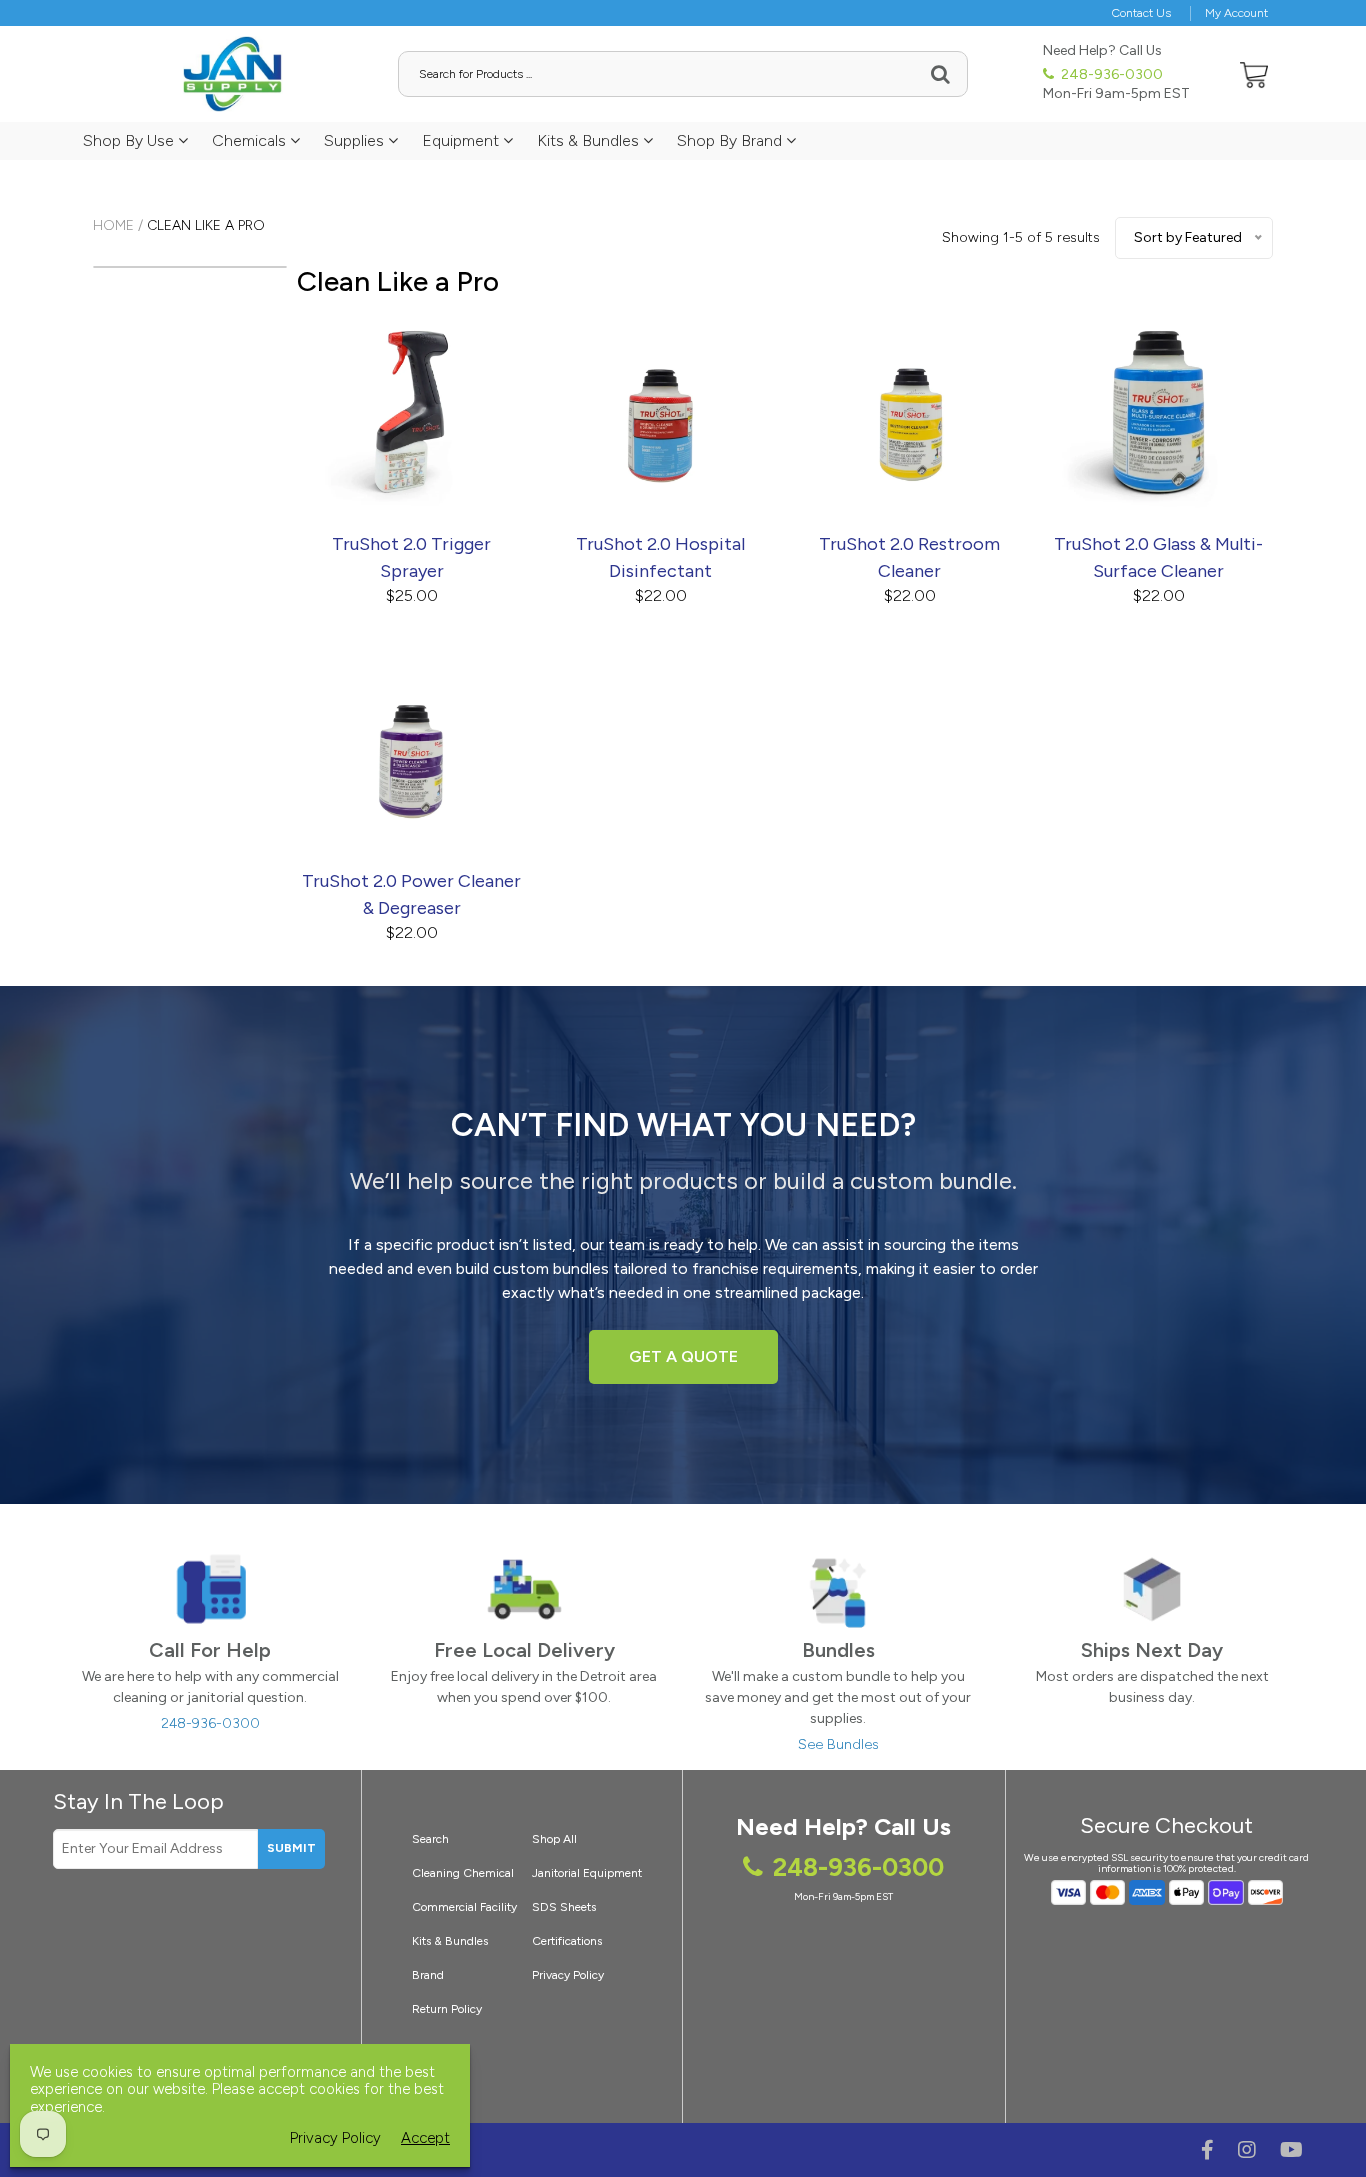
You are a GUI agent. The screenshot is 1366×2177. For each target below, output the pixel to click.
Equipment (462, 140)
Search (430, 1839)
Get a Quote (683, 1356)
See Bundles (838, 1744)
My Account (1236, 13)
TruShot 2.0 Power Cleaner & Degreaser (411, 894)
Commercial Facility (464, 1907)
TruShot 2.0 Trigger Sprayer (411, 557)
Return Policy (447, 2009)
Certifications (567, 1941)
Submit (291, 1848)
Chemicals (251, 140)
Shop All (554, 1839)
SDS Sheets (564, 1907)
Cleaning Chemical (463, 1873)
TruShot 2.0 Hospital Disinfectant (660, 557)
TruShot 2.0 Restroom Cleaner (909, 557)
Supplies (356, 140)
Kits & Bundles (590, 140)
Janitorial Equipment (587, 1873)
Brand (428, 1975)
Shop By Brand (731, 140)
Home (113, 225)
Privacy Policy (568, 1975)
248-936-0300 (1110, 74)
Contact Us (1141, 13)
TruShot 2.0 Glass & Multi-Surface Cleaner (1158, 557)
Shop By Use (130, 140)
